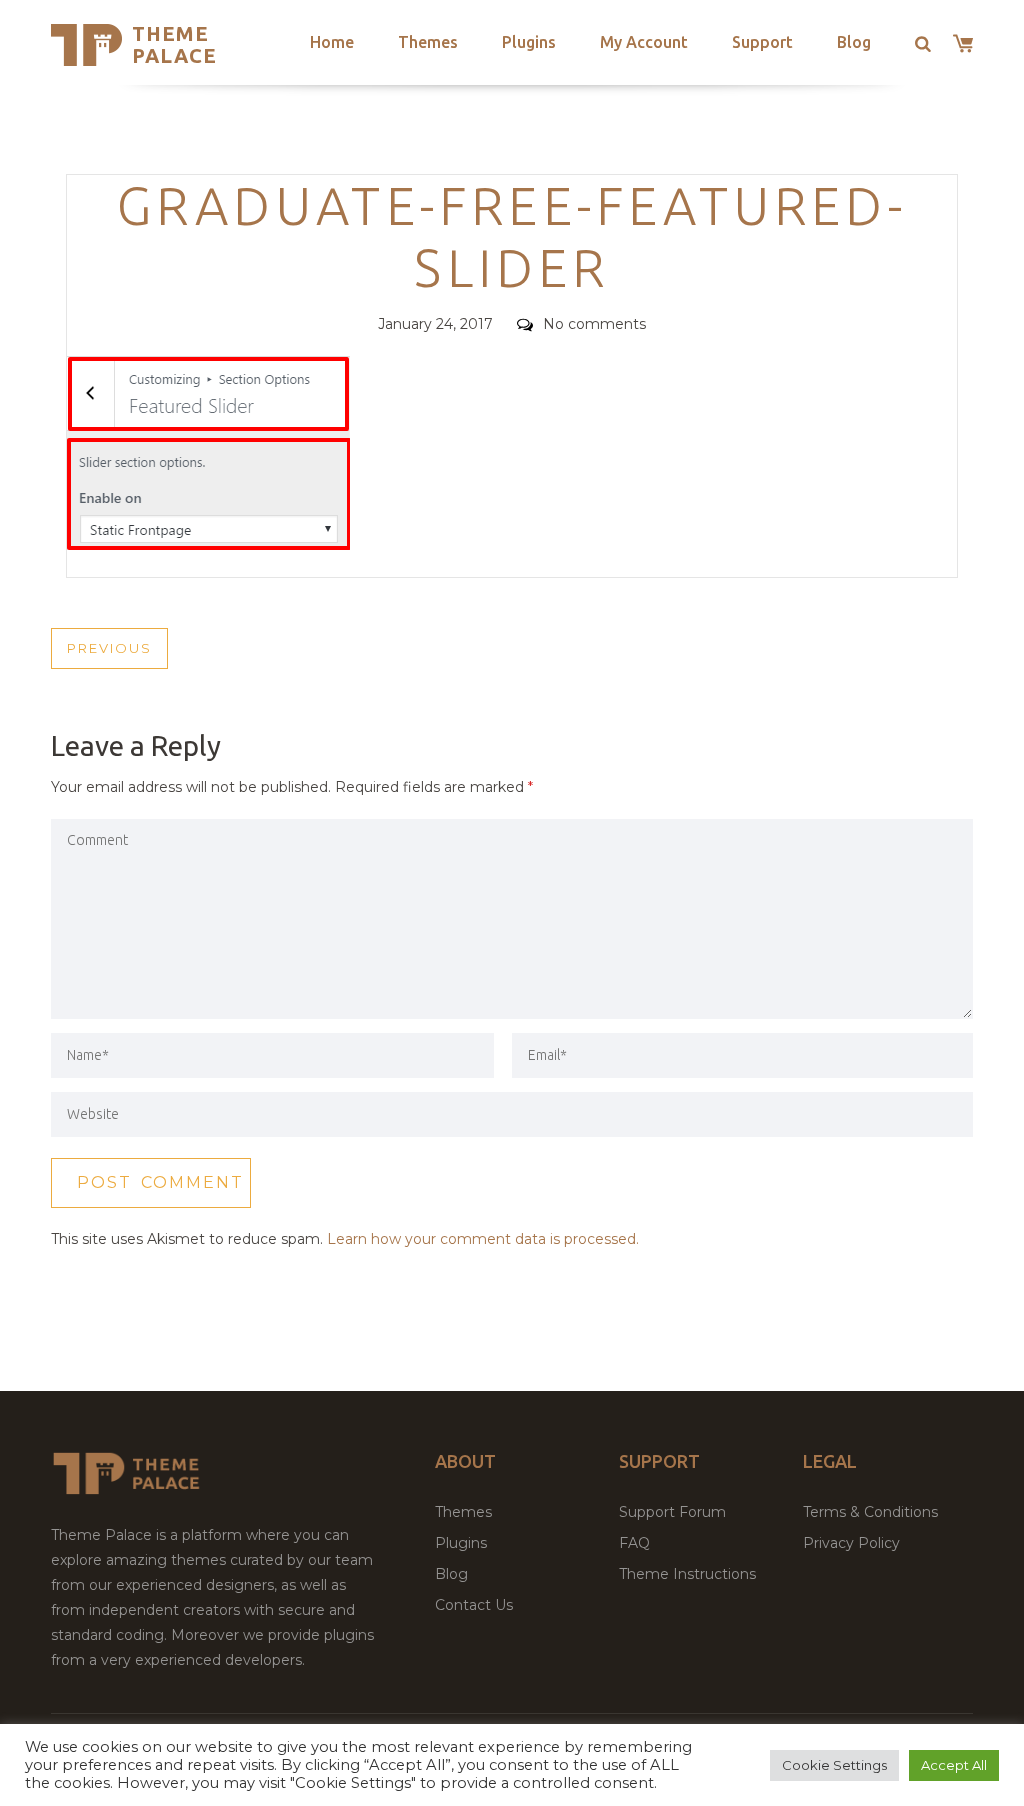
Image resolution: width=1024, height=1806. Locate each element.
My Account (644, 42)
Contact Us (474, 1605)
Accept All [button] (954, 1765)
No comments (594, 324)
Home (332, 42)
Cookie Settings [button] (834, 1765)
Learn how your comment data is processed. (483, 1239)
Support (762, 42)
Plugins (529, 42)
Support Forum (672, 1512)
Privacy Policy (851, 1543)
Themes (428, 42)
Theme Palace (174, 44)
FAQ (634, 1543)
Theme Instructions (687, 1574)
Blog (854, 42)
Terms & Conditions (870, 1512)
